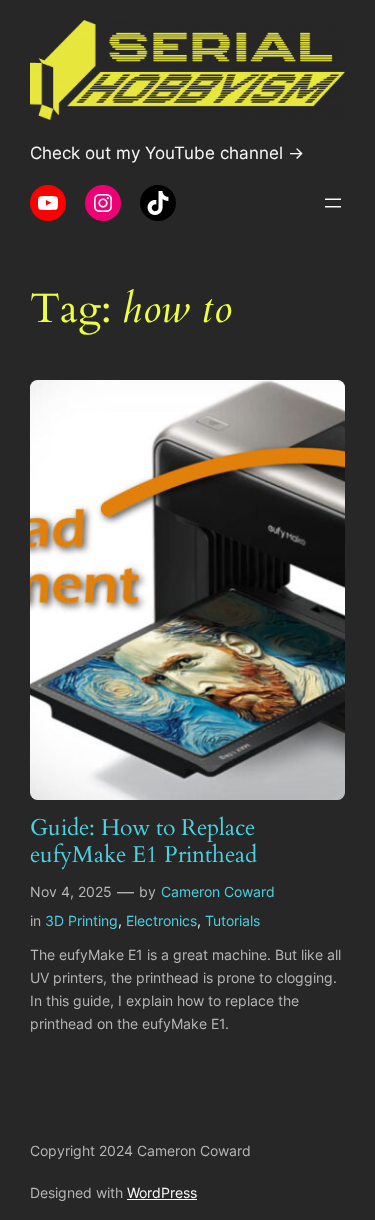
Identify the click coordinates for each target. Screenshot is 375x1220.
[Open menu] (333, 203)
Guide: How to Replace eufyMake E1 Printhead (143, 842)
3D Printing (81, 920)
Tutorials (232, 920)
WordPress (162, 1192)
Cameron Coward (218, 891)
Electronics (161, 920)
